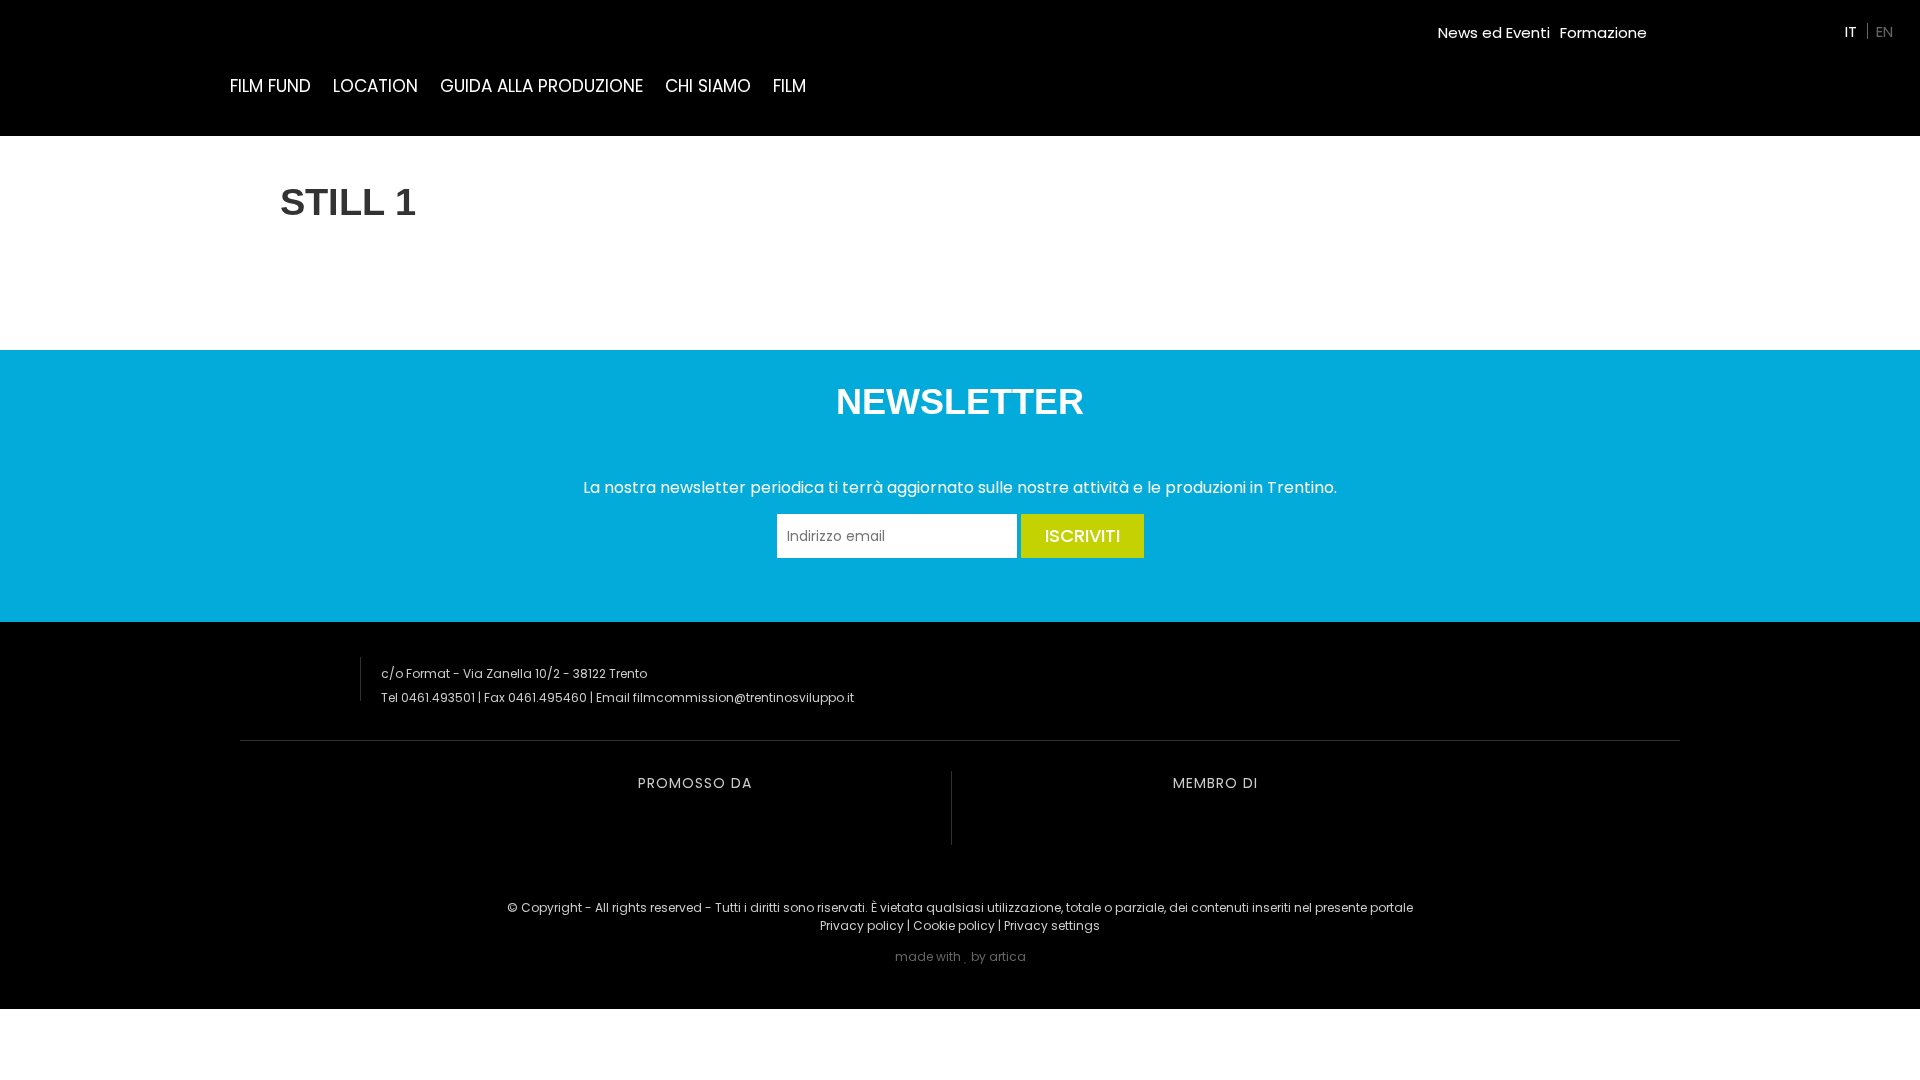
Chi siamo (708, 86)
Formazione (1603, 32)
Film (789, 86)
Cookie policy (954, 925)
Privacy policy (862, 925)
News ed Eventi (1494, 32)
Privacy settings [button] (1052, 925)
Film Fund (270, 86)
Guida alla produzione (541, 86)
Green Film (1696, 24)
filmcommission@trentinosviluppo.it (743, 697)
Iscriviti (1082, 535)
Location (375, 86)
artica (1007, 956)
